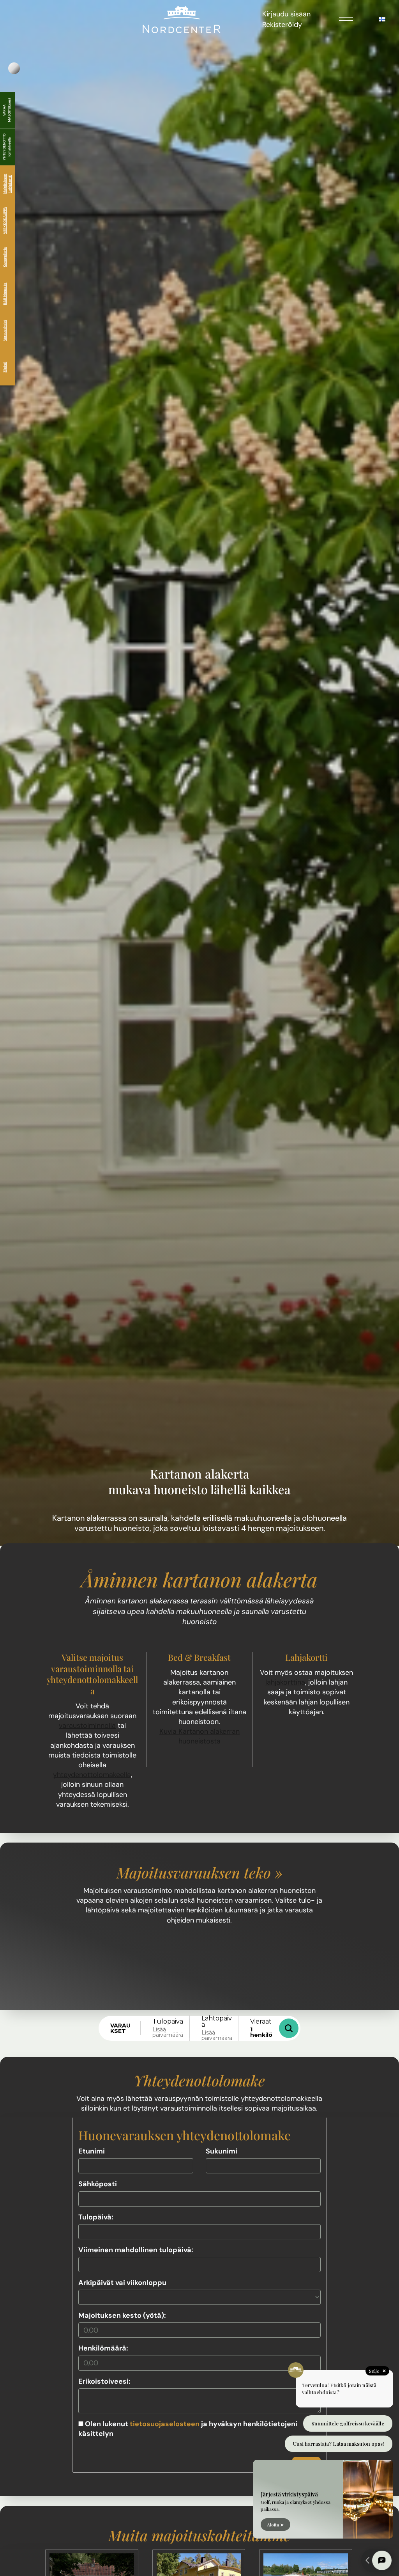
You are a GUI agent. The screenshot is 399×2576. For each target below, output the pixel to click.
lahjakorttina (285, 1682)
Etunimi (92, 2151)
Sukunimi (222, 2151)
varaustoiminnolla (87, 1726)
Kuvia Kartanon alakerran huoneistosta (199, 1736)
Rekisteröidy (282, 25)
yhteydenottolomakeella (92, 1775)
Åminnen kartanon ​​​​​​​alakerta (199, 1579)
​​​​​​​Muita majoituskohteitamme (199, 2535)
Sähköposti (98, 2184)
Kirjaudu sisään (286, 14)
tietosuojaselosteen (165, 2424)
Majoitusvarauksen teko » (199, 1872)
